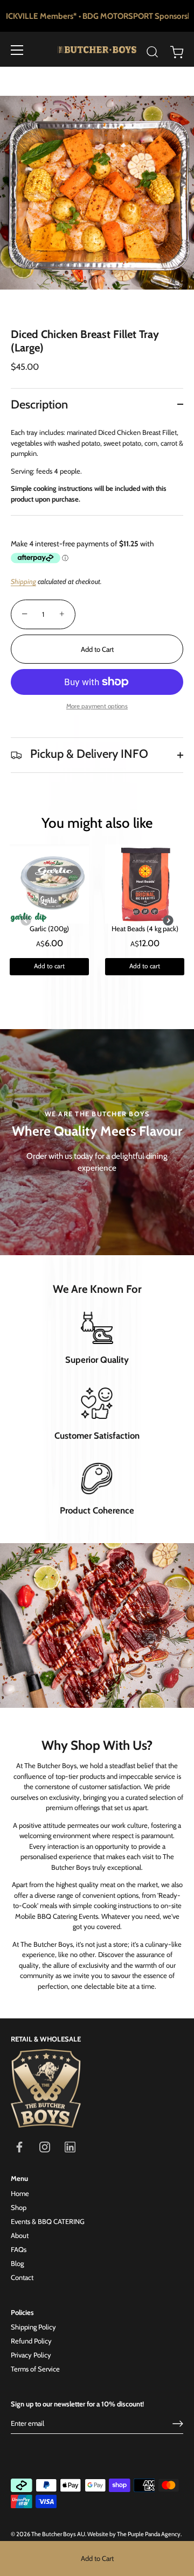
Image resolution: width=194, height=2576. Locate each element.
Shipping (23, 581)
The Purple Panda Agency (149, 2534)
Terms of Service (35, 2369)
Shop (19, 2207)
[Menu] (17, 50)
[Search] (153, 52)
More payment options (97, 706)
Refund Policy (31, 2341)
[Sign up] (178, 2424)
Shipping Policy (33, 2327)
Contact (22, 2277)
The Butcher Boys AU (58, 2534)
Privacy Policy (31, 2355)
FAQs (19, 2249)
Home (20, 2193)
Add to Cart (97, 2558)
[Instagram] (45, 2146)
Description (39, 404)
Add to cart (49, 966)
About (20, 2235)
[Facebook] (19, 2146)
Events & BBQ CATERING (48, 2221)
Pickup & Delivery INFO (88, 754)
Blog (17, 2263)
